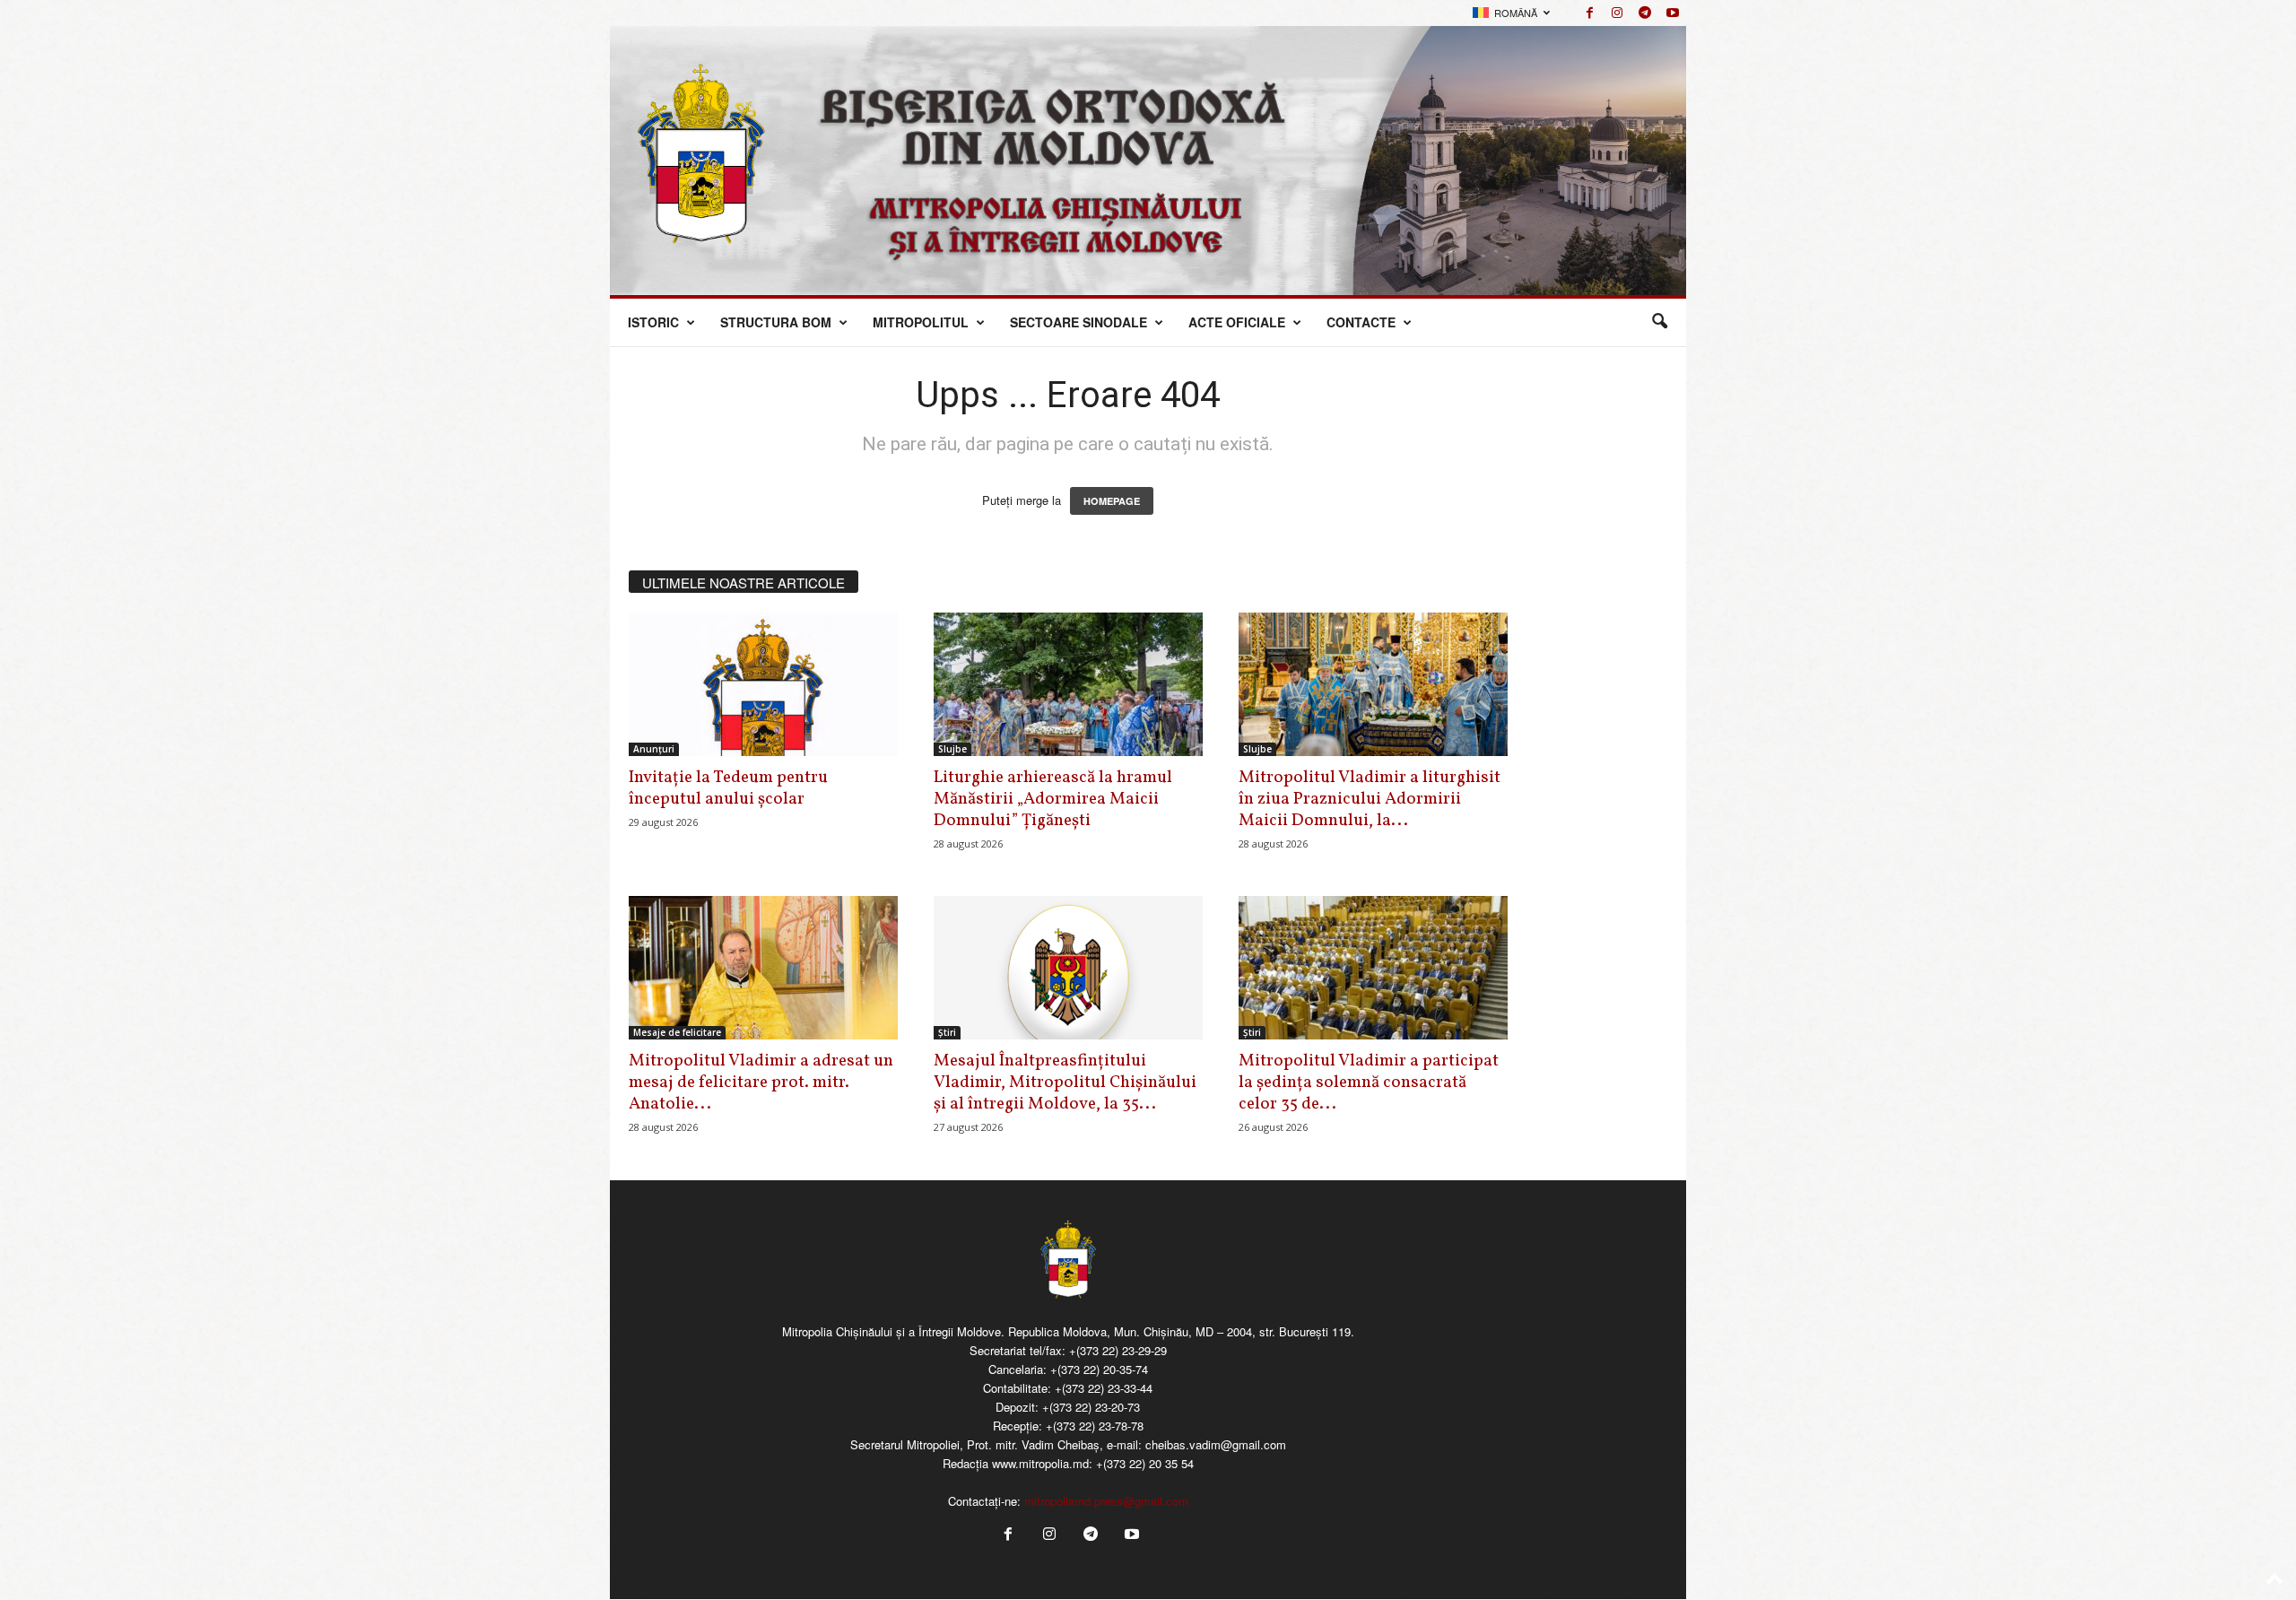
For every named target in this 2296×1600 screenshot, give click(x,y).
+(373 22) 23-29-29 (1118, 1350)
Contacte (1361, 322)
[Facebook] (1589, 13)
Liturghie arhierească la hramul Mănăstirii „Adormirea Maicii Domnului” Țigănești (1053, 799)
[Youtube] (1673, 13)
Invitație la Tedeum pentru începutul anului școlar (728, 788)
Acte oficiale (1237, 322)
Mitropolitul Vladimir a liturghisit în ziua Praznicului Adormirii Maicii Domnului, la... (1370, 799)
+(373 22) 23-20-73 (1091, 1407)
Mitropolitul (921, 322)
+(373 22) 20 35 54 (1145, 1463)
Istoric (653, 322)
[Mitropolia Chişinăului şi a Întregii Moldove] (1148, 161)
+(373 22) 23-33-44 (1104, 1388)
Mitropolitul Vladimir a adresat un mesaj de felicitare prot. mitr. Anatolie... (761, 1083)
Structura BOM (776, 322)
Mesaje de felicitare (677, 1032)
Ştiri (947, 1032)
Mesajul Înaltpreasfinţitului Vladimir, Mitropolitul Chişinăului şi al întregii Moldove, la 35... (1065, 1083)
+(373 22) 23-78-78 (1095, 1426)
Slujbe (952, 749)
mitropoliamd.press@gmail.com (1106, 1501)
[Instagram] (1617, 13)
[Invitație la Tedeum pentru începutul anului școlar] (763, 684)
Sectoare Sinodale (1078, 322)
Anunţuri (654, 749)
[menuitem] (1511, 13)
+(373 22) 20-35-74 (1099, 1369)
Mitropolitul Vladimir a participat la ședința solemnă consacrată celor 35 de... (1369, 1083)
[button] (1659, 322)
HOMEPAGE (1112, 501)
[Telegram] (1645, 13)
